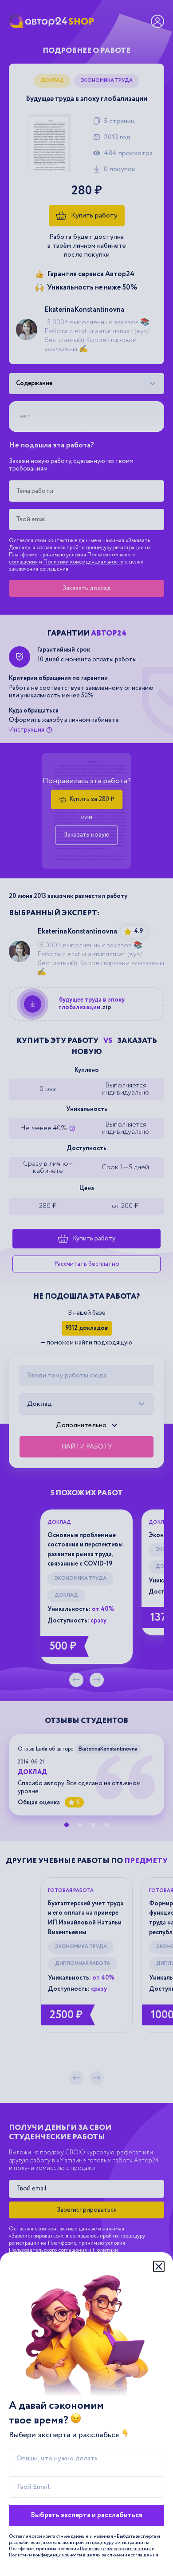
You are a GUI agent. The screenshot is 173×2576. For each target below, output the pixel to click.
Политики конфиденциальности (45, 2555)
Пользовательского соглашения (115, 2549)
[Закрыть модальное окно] (159, 2266)
